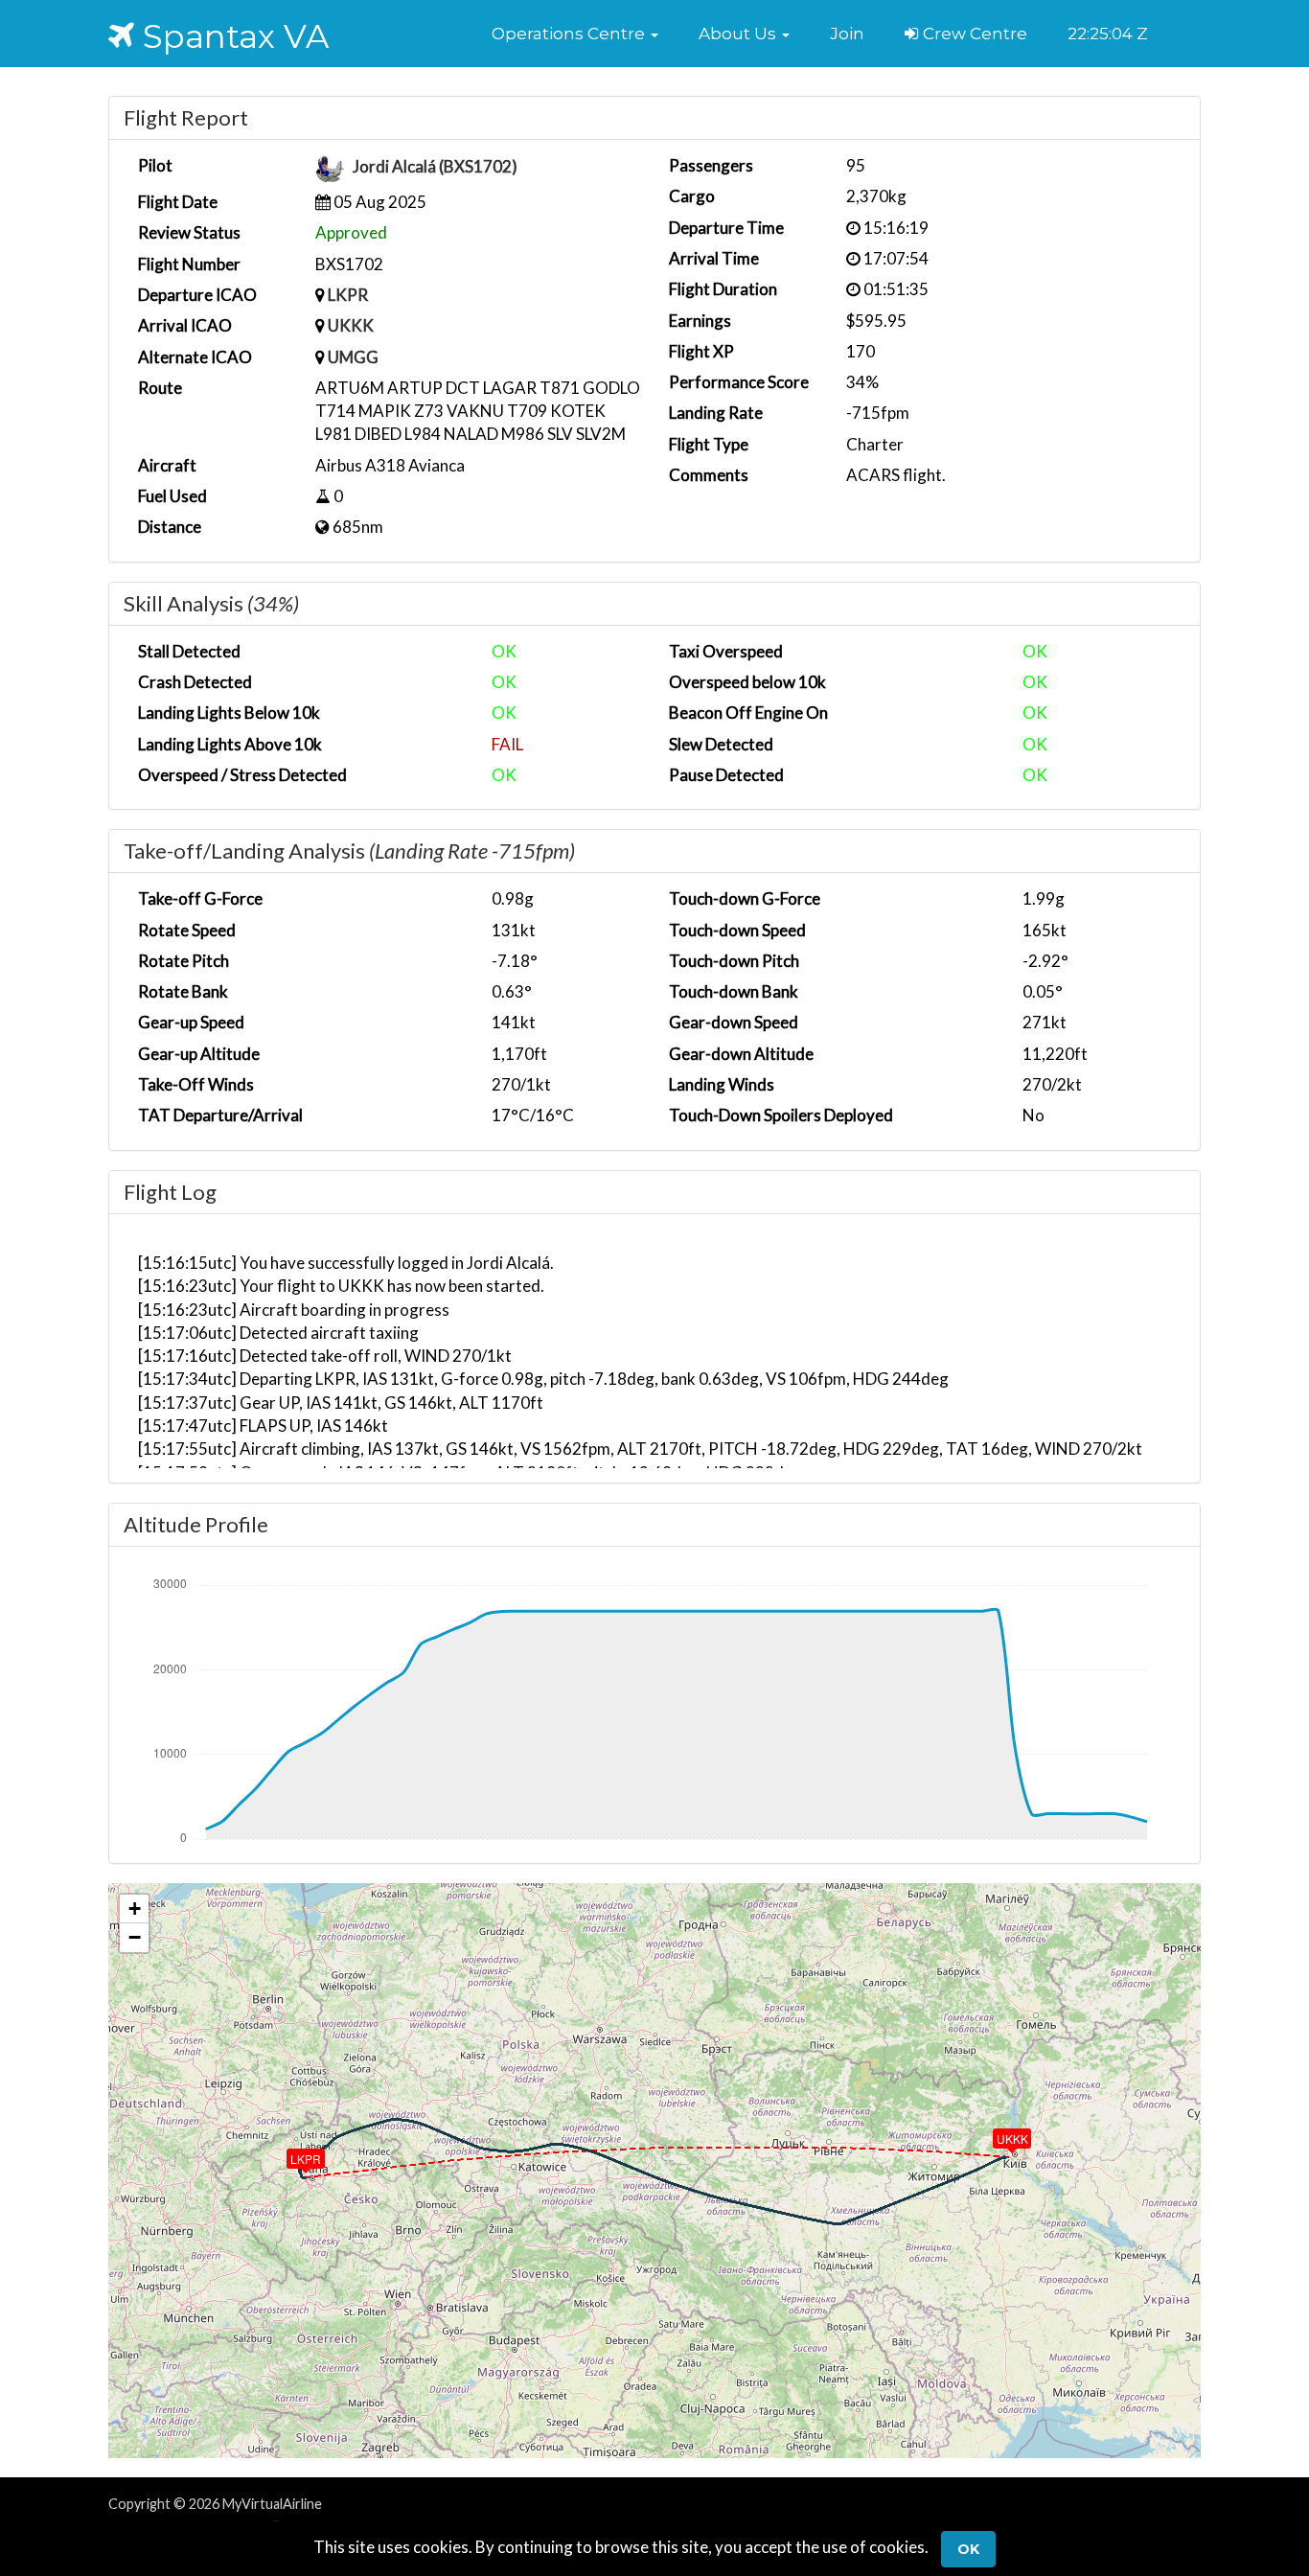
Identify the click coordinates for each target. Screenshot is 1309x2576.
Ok (968, 2549)
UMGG (353, 357)
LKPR (348, 295)
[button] (575, 34)
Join (847, 34)
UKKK (351, 325)
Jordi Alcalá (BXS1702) (435, 167)
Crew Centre (973, 34)
